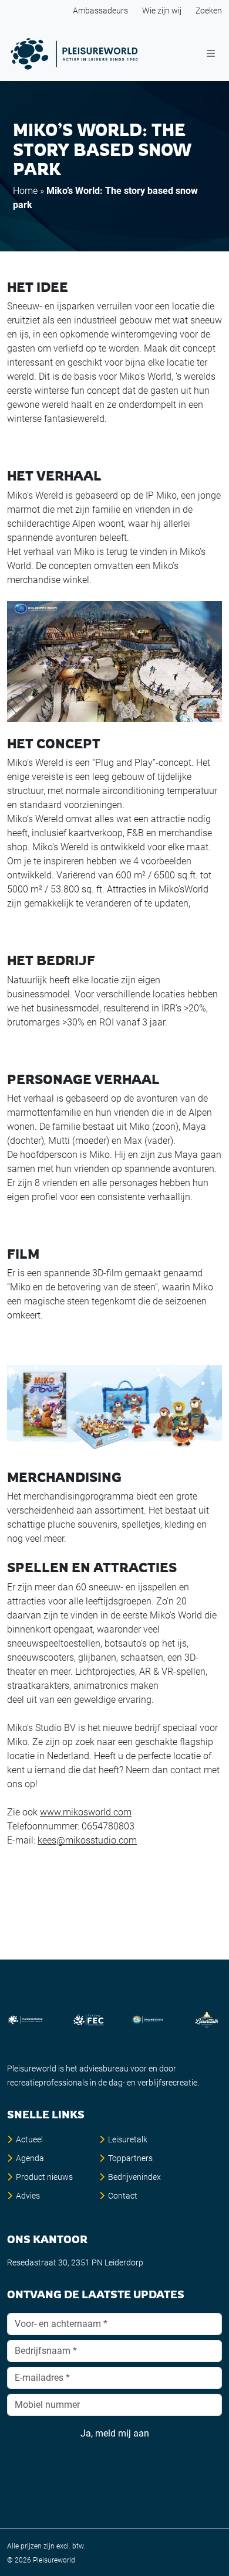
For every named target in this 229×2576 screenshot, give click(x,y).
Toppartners (130, 2158)
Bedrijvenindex (134, 2177)
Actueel (29, 2139)
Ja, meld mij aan (115, 2433)
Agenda (30, 2158)
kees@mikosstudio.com (87, 1840)
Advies (28, 2196)
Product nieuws (44, 2177)
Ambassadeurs (100, 11)
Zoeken (209, 11)
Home (25, 191)
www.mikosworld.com (86, 1812)
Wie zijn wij (162, 11)
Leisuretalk (128, 2139)
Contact (123, 2196)
